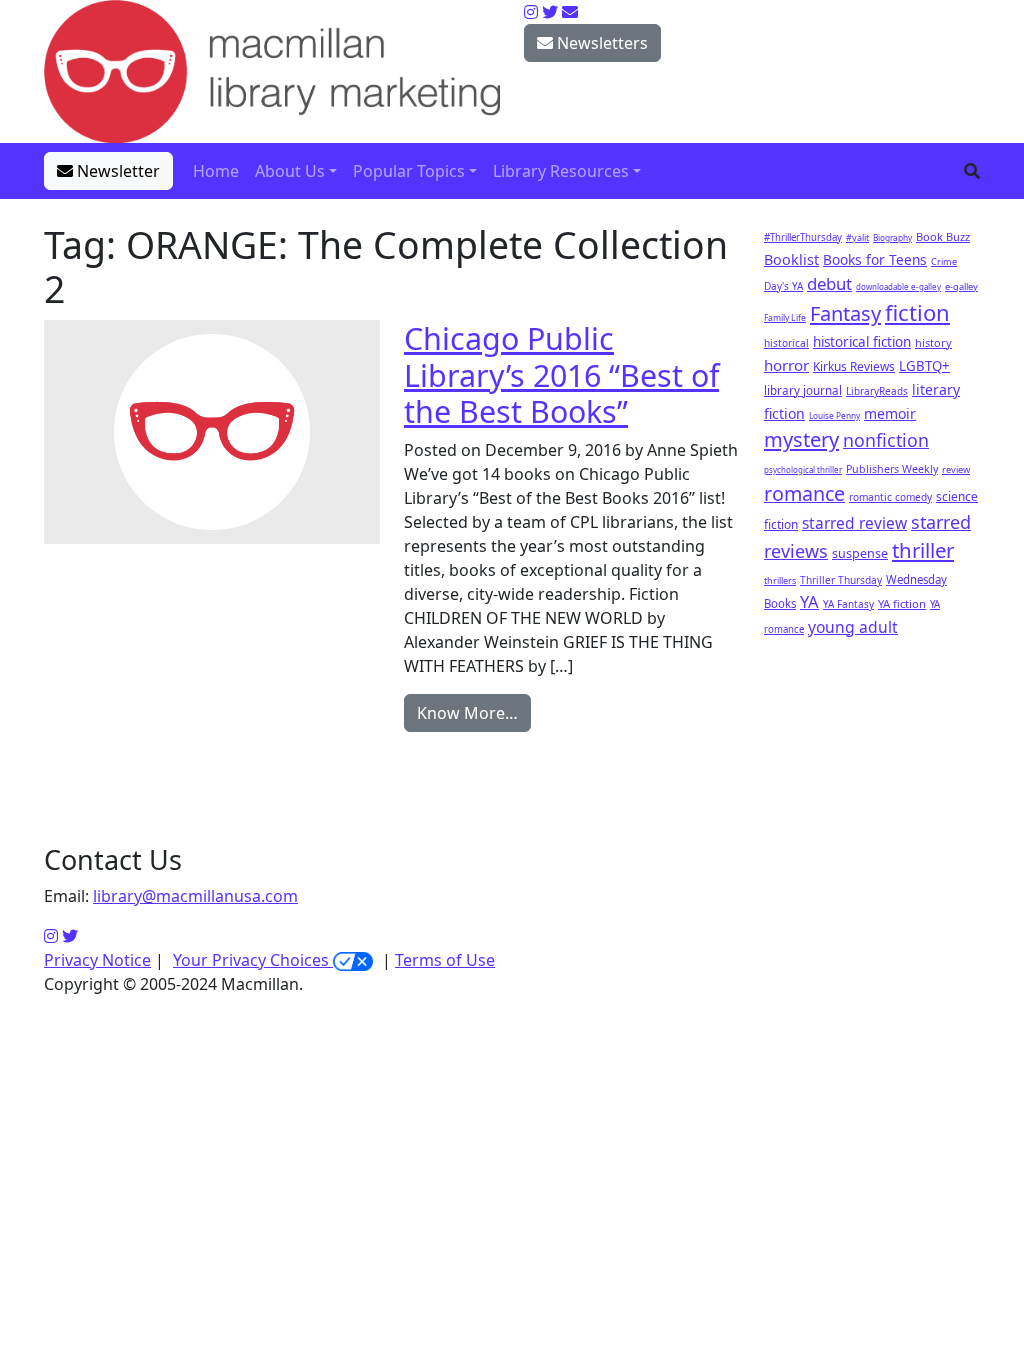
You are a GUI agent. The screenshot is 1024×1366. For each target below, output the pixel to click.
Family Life (785, 318)
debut (829, 283)
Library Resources (561, 171)
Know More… (467, 713)
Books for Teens (875, 259)
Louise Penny (834, 415)
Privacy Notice (97, 960)
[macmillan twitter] (550, 12)
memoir (890, 413)
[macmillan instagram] (531, 12)
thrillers (780, 580)
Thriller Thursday (841, 580)
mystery (801, 439)
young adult (853, 627)
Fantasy (845, 313)
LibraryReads (877, 391)
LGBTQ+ (924, 366)
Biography (892, 237)
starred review (854, 523)
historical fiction (862, 342)
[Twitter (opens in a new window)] (70, 936)
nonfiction (886, 440)
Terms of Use (445, 960)
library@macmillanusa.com (195, 896)
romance (804, 493)
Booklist (791, 259)
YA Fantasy (848, 604)
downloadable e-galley (898, 286)
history (933, 342)
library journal (803, 390)
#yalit (857, 237)
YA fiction (902, 603)
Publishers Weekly (892, 469)
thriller (923, 550)
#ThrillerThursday (803, 237)
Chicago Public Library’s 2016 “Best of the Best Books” (561, 374)
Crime (944, 261)
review (956, 469)
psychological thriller (803, 469)
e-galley (961, 286)
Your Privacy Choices (253, 960)
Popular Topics (409, 171)
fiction (917, 312)
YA (809, 601)
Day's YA (783, 286)
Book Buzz (943, 236)
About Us (290, 171)
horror (786, 365)
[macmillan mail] (570, 12)
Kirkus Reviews (854, 366)
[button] (972, 171)
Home (216, 171)
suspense (860, 553)
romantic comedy (890, 497)
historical (786, 343)
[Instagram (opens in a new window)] (51, 936)
